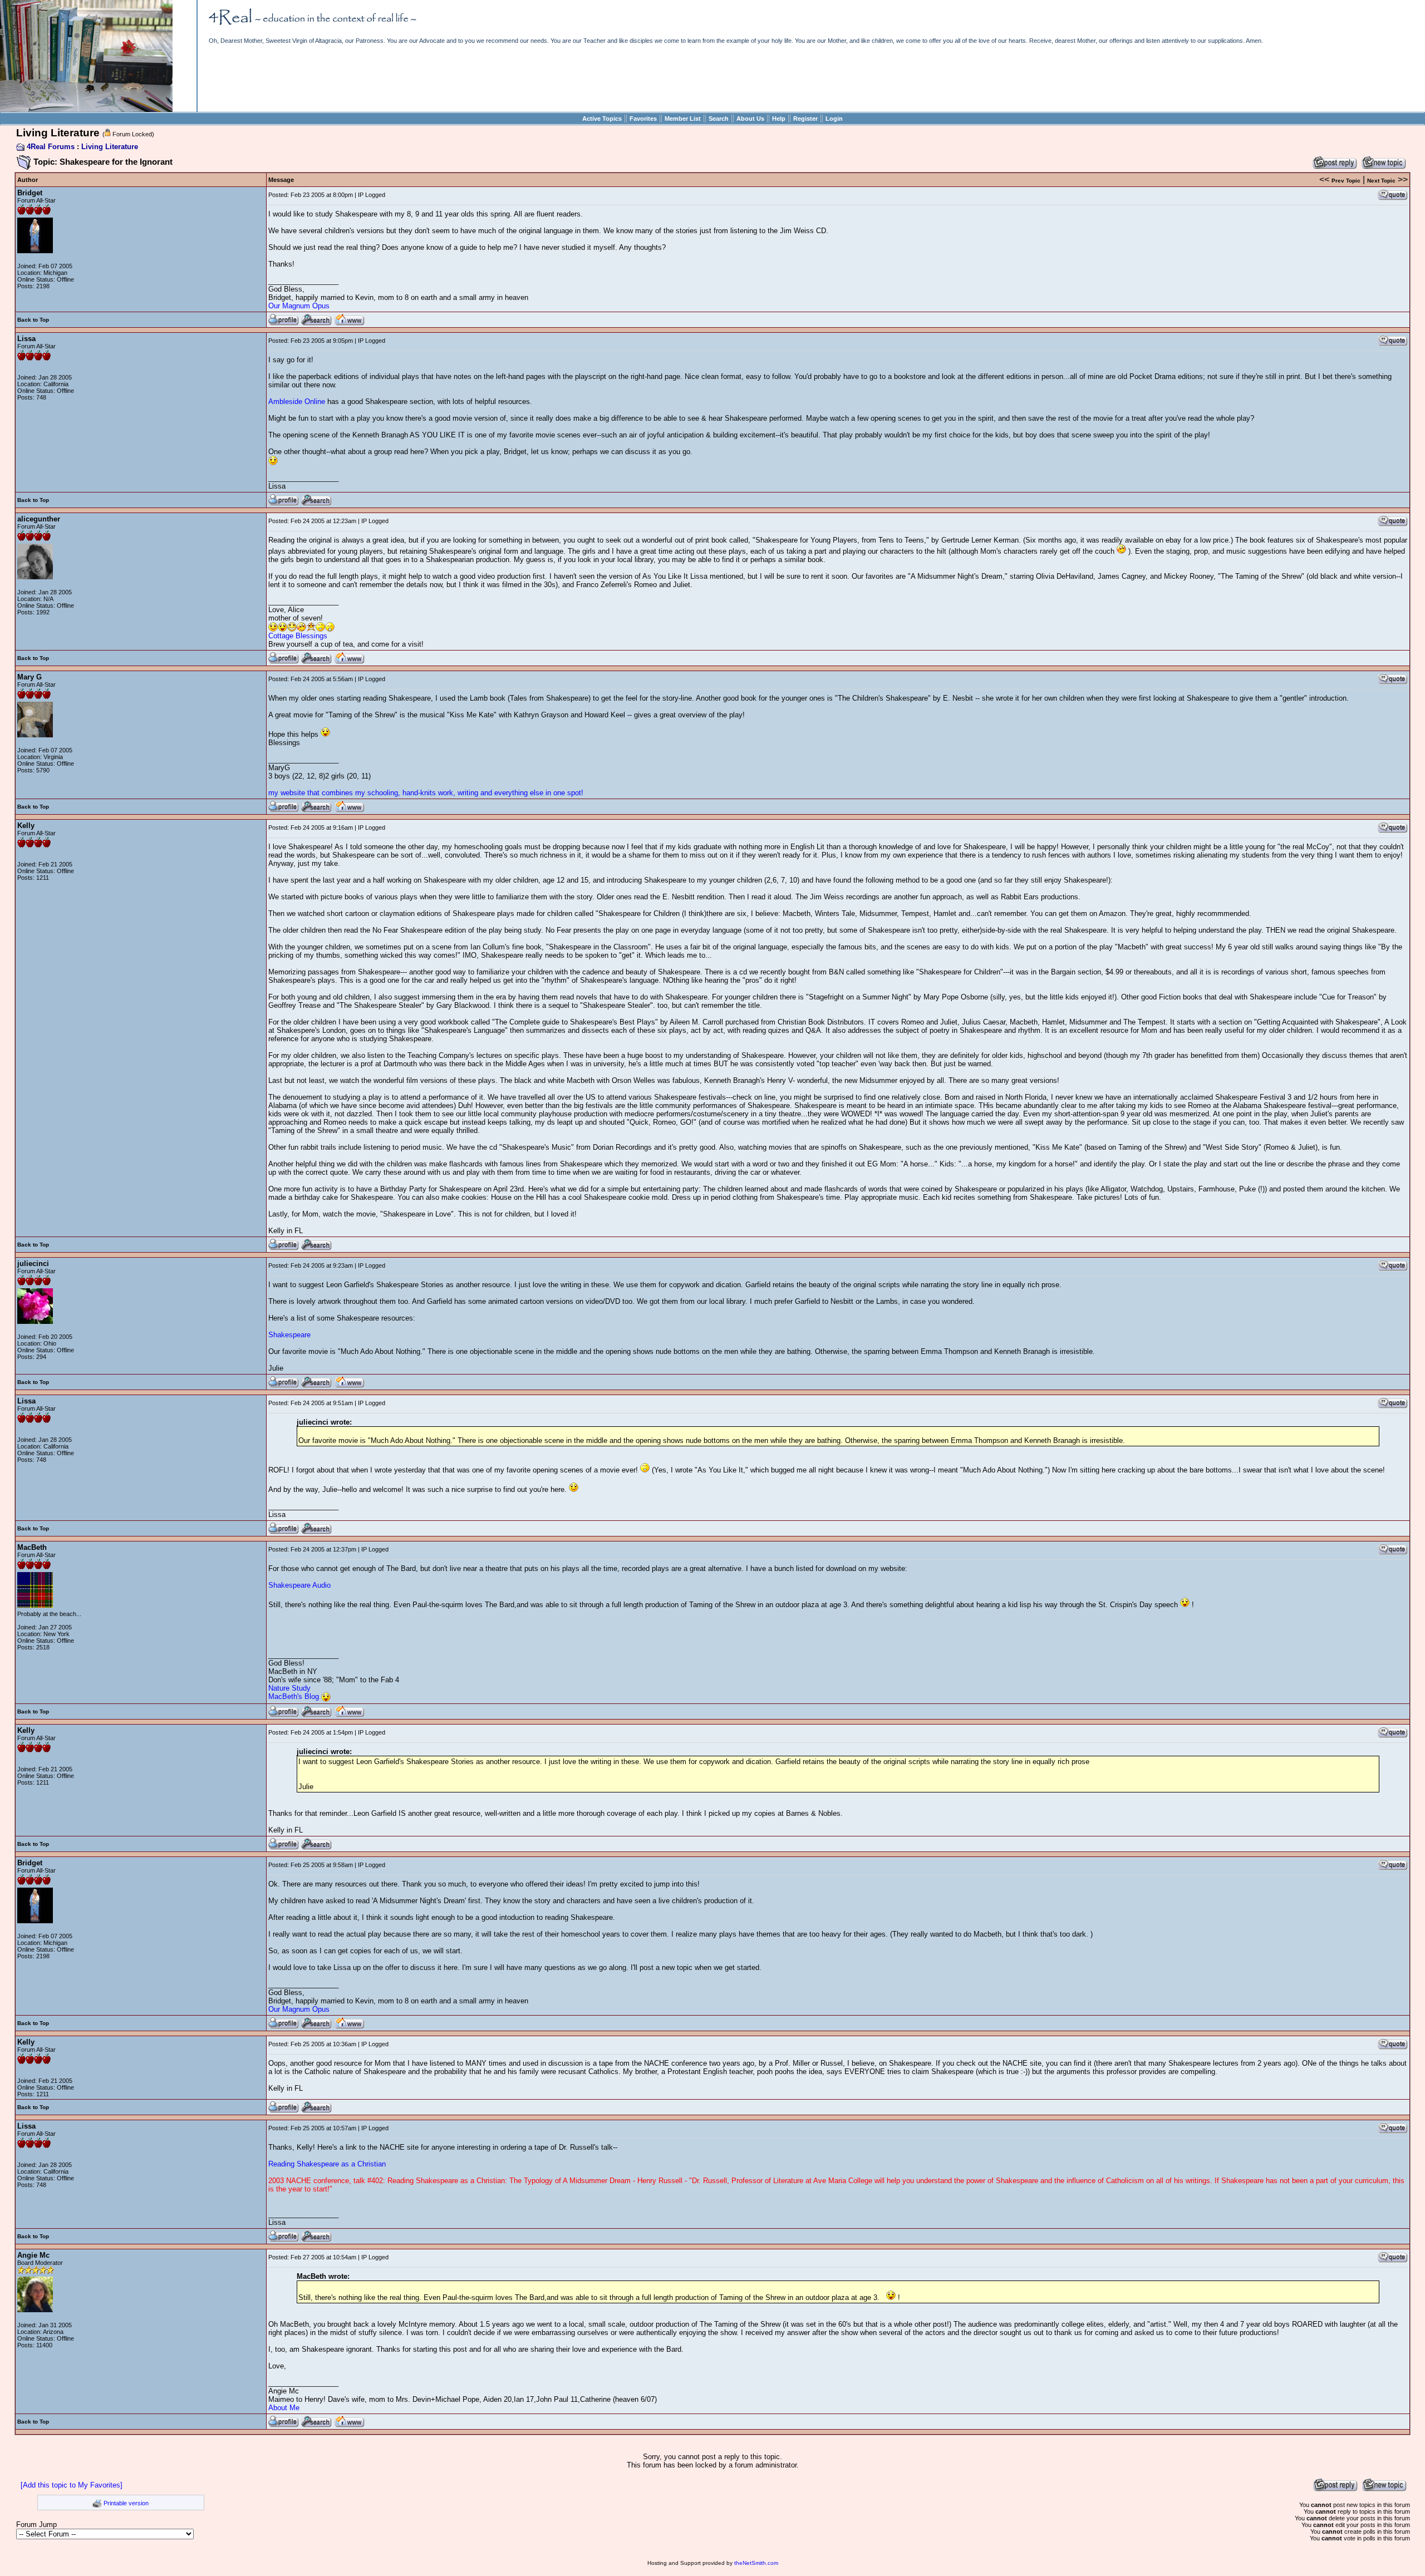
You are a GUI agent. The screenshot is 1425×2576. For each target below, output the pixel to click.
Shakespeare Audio (299, 1585)
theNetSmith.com (756, 2563)
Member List (683, 119)
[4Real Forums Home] (86, 109)
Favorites (643, 119)
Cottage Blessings (298, 636)
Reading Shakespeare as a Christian (327, 2164)
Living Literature (110, 147)
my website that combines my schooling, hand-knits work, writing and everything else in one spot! (426, 793)
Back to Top (33, 320)
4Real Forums (51, 147)
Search (719, 119)
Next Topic (1381, 181)
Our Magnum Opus (299, 306)
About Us (750, 119)
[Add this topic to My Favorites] (72, 2485)
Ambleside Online (297, 402)
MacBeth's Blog (294, 1696)
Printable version (126, 2503)
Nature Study (289, 1688)
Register (805, 119)
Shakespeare (289, 1335)
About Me (284, 2408)
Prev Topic (1346, 181)
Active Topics (602, 119)
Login (834, 119)
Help (779, 119)
